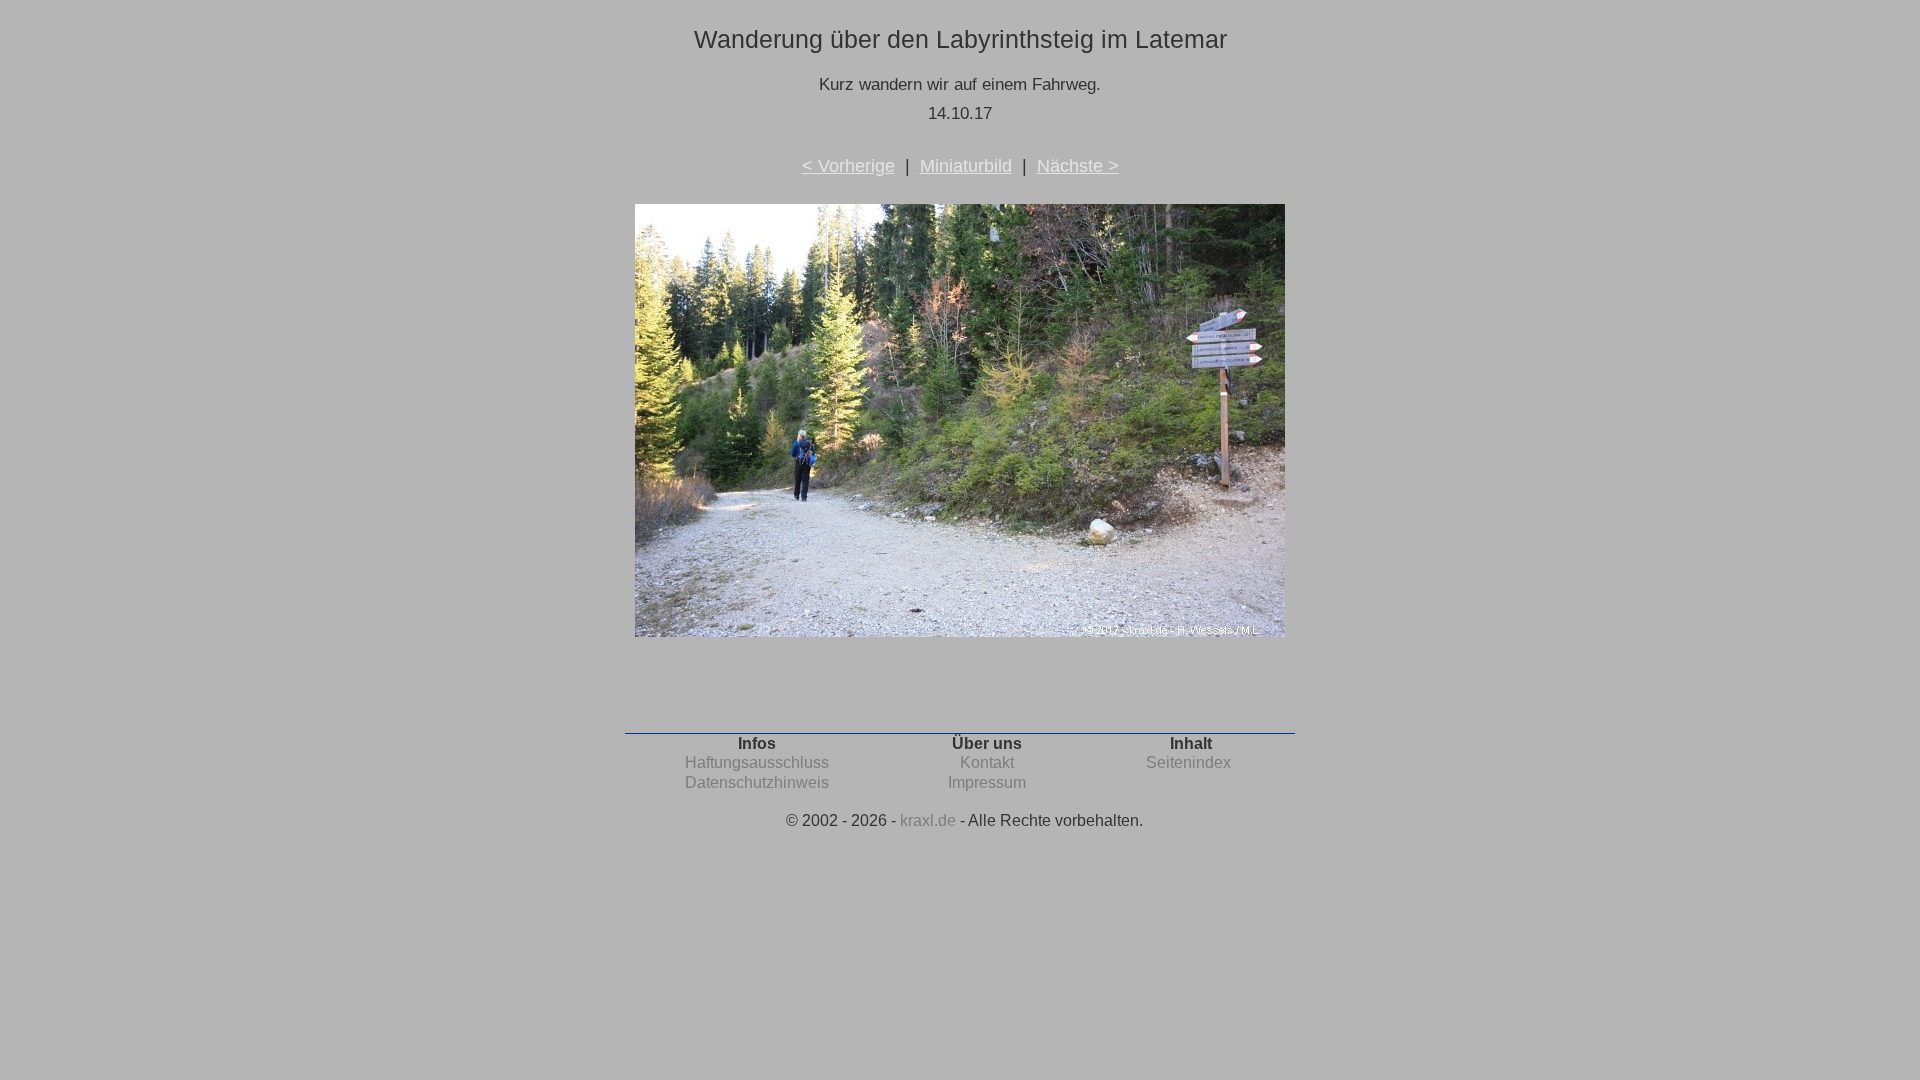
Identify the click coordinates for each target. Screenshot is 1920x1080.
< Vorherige (848, 166)
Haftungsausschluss (757, 762)
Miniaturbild (966, 166)
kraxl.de (928, 820)
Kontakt (987, 762)
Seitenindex (1188, 762)
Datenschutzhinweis (757, 782)
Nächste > (1078, 166)
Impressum (987, 782)
